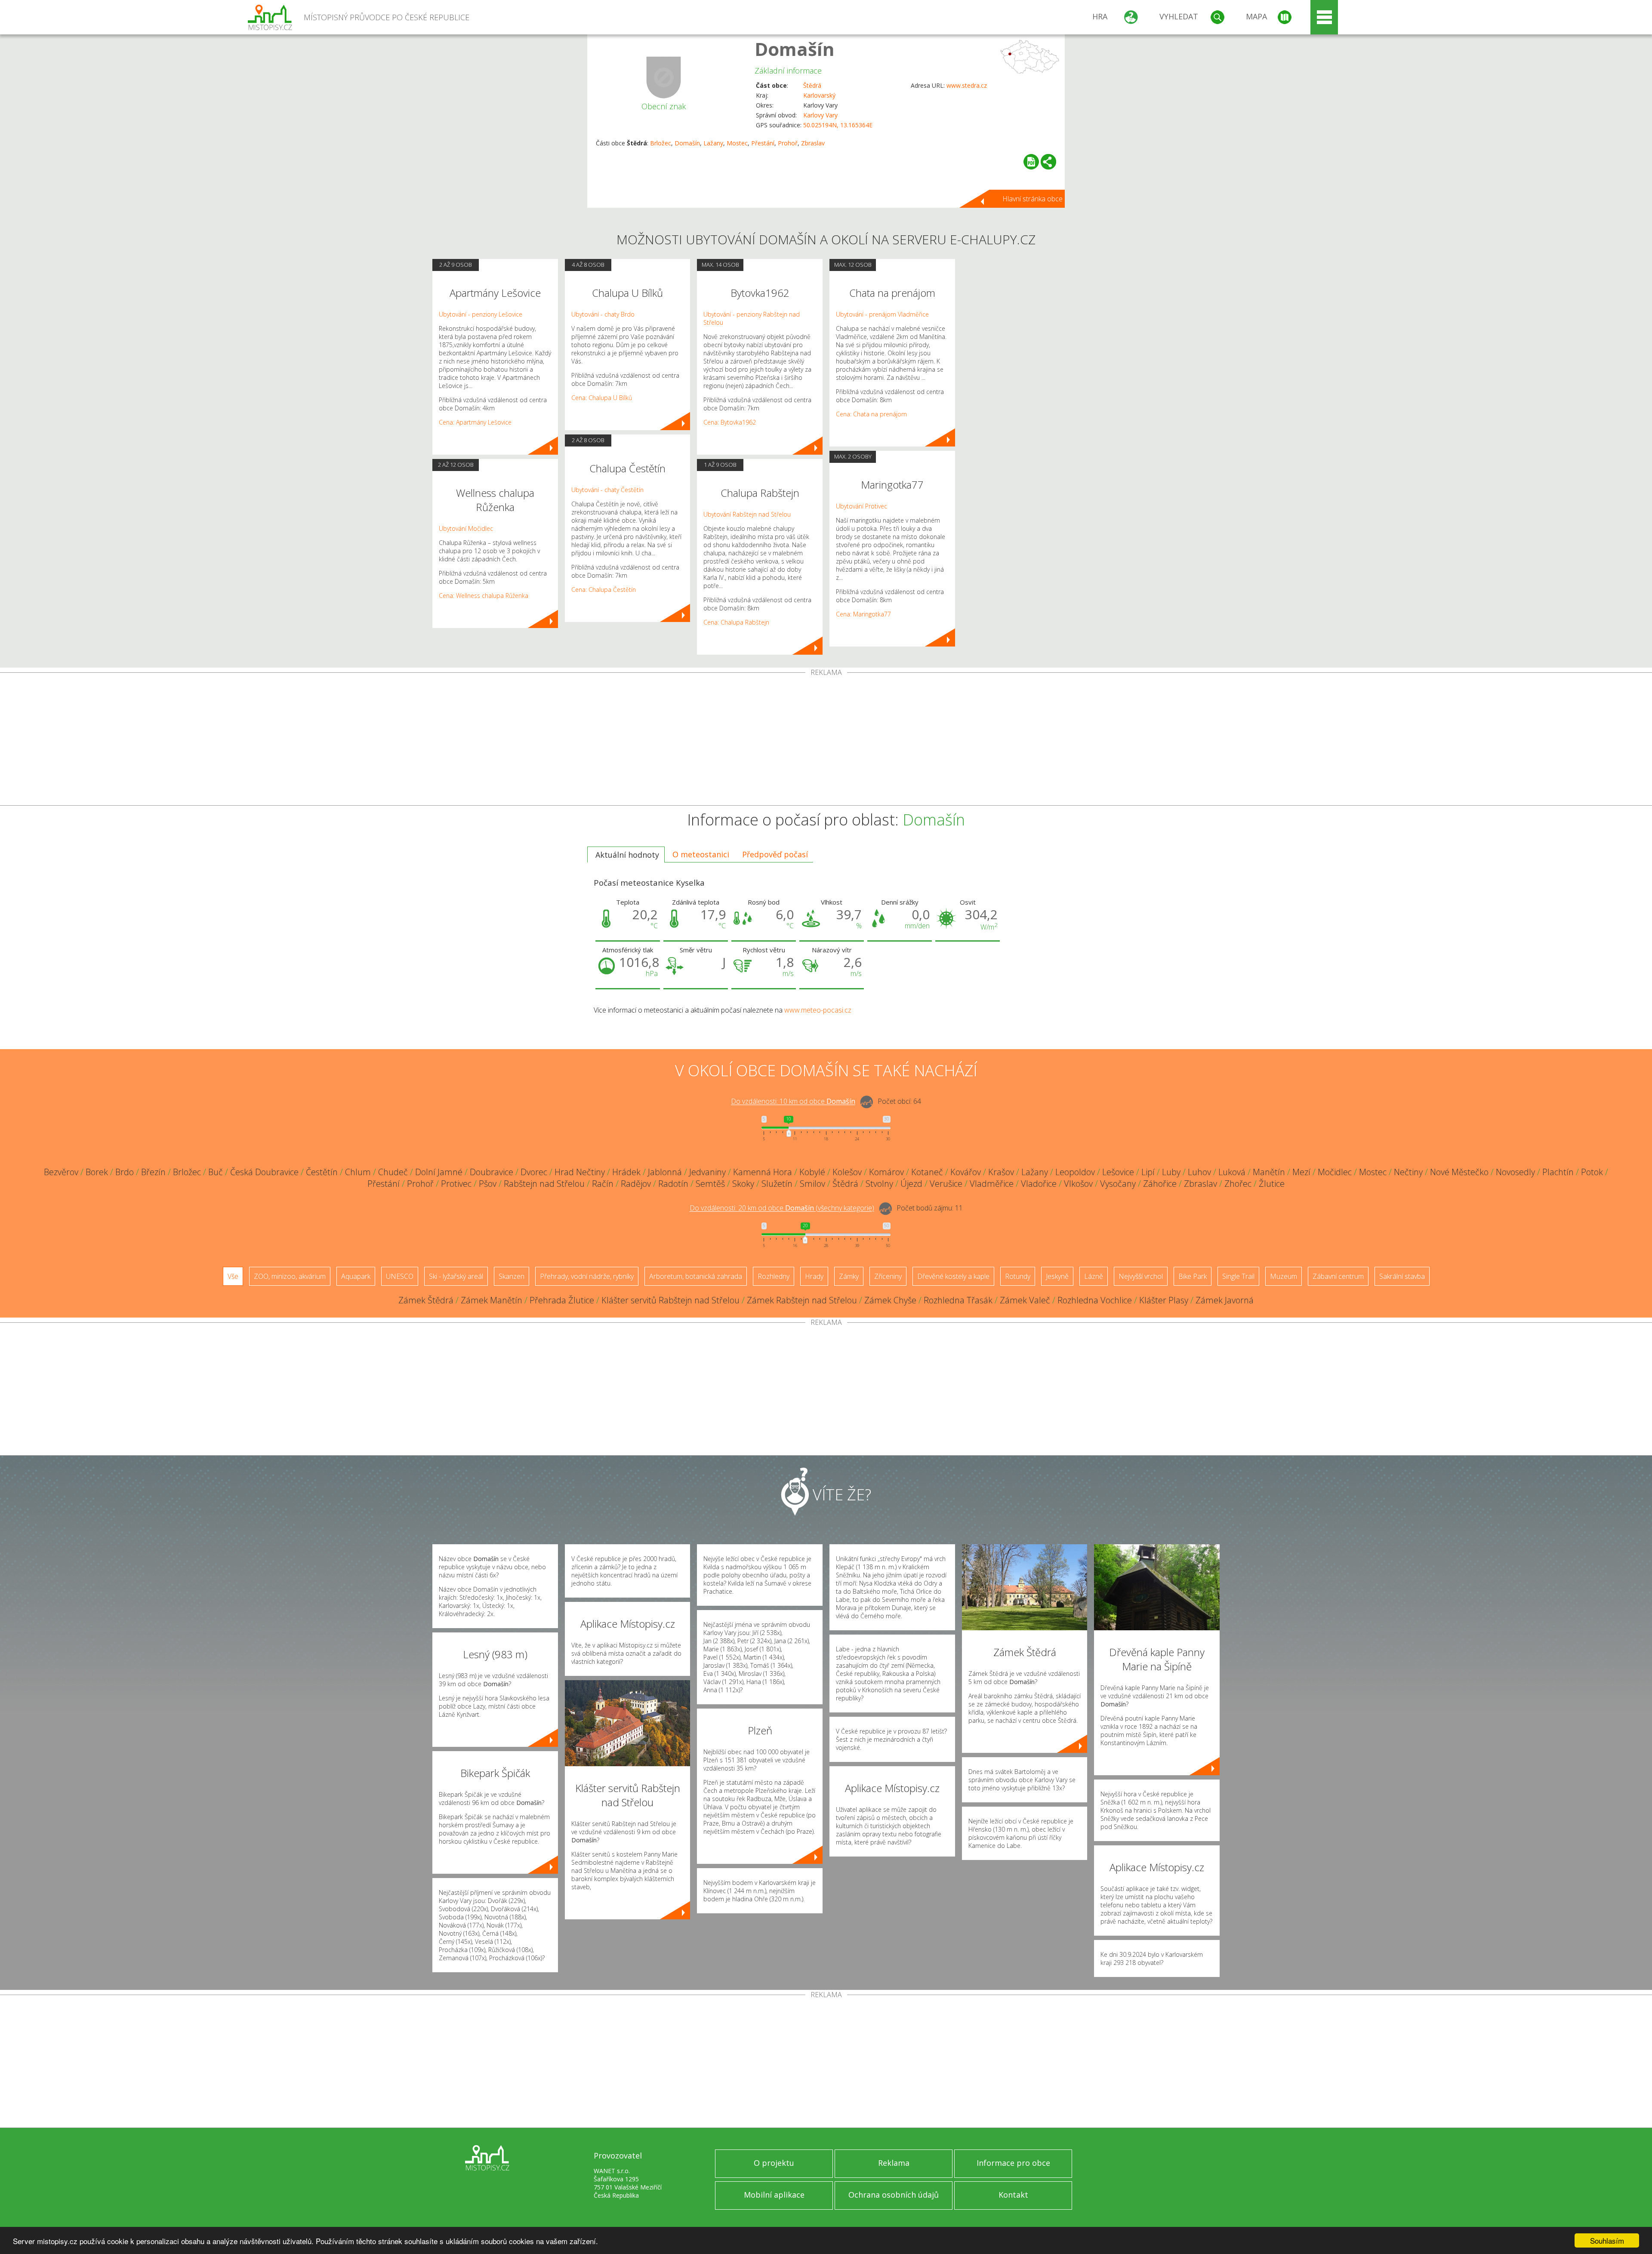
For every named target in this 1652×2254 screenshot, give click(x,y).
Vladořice (1039, 1184)
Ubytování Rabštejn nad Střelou (747, 514)
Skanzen (512, 1276)
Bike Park (1193, 1276)
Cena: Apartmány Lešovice (475, 422)
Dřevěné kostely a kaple (953, 1276)
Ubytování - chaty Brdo (603, 314)
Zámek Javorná (1225, 1300)
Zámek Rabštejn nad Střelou (802, 1300)
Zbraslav (813, 143)
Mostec (737, 143)
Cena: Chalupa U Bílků (602, 398)
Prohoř (788, 143)
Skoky (743, 1184)
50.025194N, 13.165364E (838, 125)
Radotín (673, 1184)
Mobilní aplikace (774, 2195)
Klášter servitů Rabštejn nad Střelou (670, 1300)
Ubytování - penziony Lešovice (481, 314)
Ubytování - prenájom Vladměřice (882, 314)
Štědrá (812, 85)
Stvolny (879, 1184)
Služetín (777, 1184)
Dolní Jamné (439, 1172)
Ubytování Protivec (861, 506)
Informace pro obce (1013, 2163)
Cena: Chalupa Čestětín (604, 590)
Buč (216, 1172)
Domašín (795, 49)
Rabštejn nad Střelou (544, 1184)
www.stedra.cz (967, 85)
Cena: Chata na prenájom (871, 414)
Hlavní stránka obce (1032, 199)
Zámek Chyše (890, 1300)
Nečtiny (1408, 1172)
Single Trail (1238, 1276)
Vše (233, 1276)
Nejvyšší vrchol (1141, 1276)
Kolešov (847, 1172)
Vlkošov (1078, 1184)
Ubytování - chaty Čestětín (607, 490)
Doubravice (492, 1172)
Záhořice (1160, 1184)
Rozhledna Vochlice (1095, 1300)
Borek (97, 1172)
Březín (153, 1172)
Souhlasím (1607, 2240)
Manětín (1269, 1172)
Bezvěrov (61, 1172)
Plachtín (1558, 1172)
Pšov (488, 1184)
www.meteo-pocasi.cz (818, 1010)
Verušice (946, 1184)
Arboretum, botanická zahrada (696, 1276)
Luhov (1199, 1172)
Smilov (812, 1184)
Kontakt (1013, 2195)
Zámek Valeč (1025, 1300)
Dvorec (534, 1172)
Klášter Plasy (1164, 1300)
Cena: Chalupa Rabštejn (736, 622)
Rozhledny (774, 1276)
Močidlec (1335, 1172)
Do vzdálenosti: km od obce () (782, 1208)
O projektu (774, 2163)
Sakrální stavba (1402, 1276)
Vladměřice (992, 1184)
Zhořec (1238, 1184)
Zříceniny (888, 1276)
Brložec (661, 143)
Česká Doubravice (264, 1172)
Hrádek (626, 1172)
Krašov (1001, 1172)
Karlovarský (819, 95)
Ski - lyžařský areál (456, 1276)
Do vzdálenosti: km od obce (793, 1102)
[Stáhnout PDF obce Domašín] (1031, 162)
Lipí (1148, 1172)
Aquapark (356, 1276)
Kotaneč (927, 1172)
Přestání (763, 143)
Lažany (713, 143)
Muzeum (1284, 1276)
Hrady (814, 1276)
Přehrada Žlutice (562, 1300)
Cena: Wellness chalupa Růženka (484, 596)
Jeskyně (1057, 1276)
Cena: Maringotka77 (863, 614)
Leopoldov (1075, 1172)
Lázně (1094, 1276)
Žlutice (1272, 1184)
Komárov (886, 1172)
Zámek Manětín (492, 1300)
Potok (1592, 1172)
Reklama (894, 2163)
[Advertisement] (826, 741)
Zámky (849, 1276)
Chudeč (393, 1172)
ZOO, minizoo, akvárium (290, 1276)
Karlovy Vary (820, 115)
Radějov (636, 1184)
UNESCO (400, 1276)
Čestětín (322, 1172)
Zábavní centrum (1338, 1276)
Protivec (456, 1184)
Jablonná (665, 1172)
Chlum (358, 1172)
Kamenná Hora (763, 1172)
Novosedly (1515, 1172)
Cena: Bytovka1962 (730, 422)
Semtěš (710, 1184)
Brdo (125, 1172)
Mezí (1301, 1172)
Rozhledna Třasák (958, 1300)
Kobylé (812, 1172)
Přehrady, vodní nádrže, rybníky (587, 1276)
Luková (1232, 1172)
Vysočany (1118, 1184)
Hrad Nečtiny (580, 1172)
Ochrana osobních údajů (894, 2195)
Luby (1171, 1172)
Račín (603, 1184)
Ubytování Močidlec (466, 528)
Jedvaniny (707, 1172)
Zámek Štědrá (426, 1300)
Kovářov (966, 1172)
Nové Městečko (1459, 1172)
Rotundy (1018, 1276)
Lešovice (1118, 1172)
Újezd (911, 1184)
